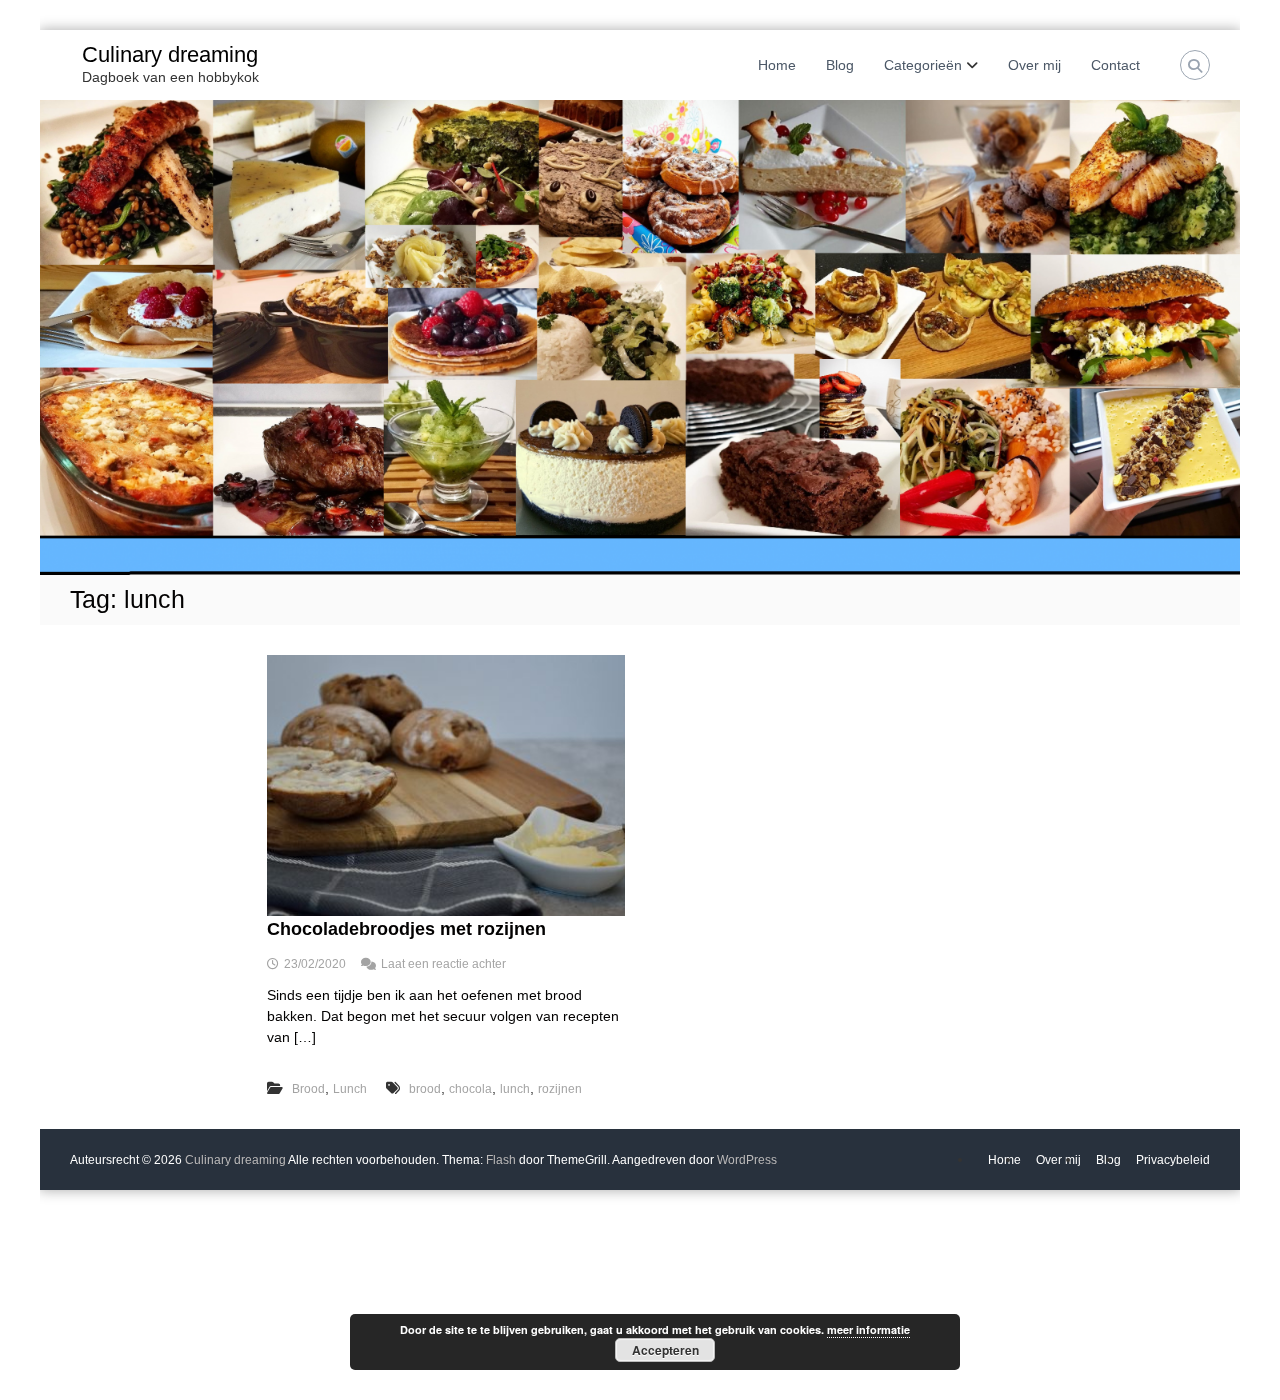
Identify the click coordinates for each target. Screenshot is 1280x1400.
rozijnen (560, 1089)
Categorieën (923, 65)
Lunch (350, 1089)
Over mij (1034, 65)
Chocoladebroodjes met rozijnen (406, 929)
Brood (308, 1089)
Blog (840, 65)
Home (777, 65)
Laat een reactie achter (443, 964)
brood (425, 1089)
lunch (515, 1089)
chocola (470, 1089)
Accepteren (665, 1350)
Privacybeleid (1173, 1160)
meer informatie (868, 1329)
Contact (1115, 65)
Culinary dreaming (170, 54)
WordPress (747, 1160)
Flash (501, 1160)
